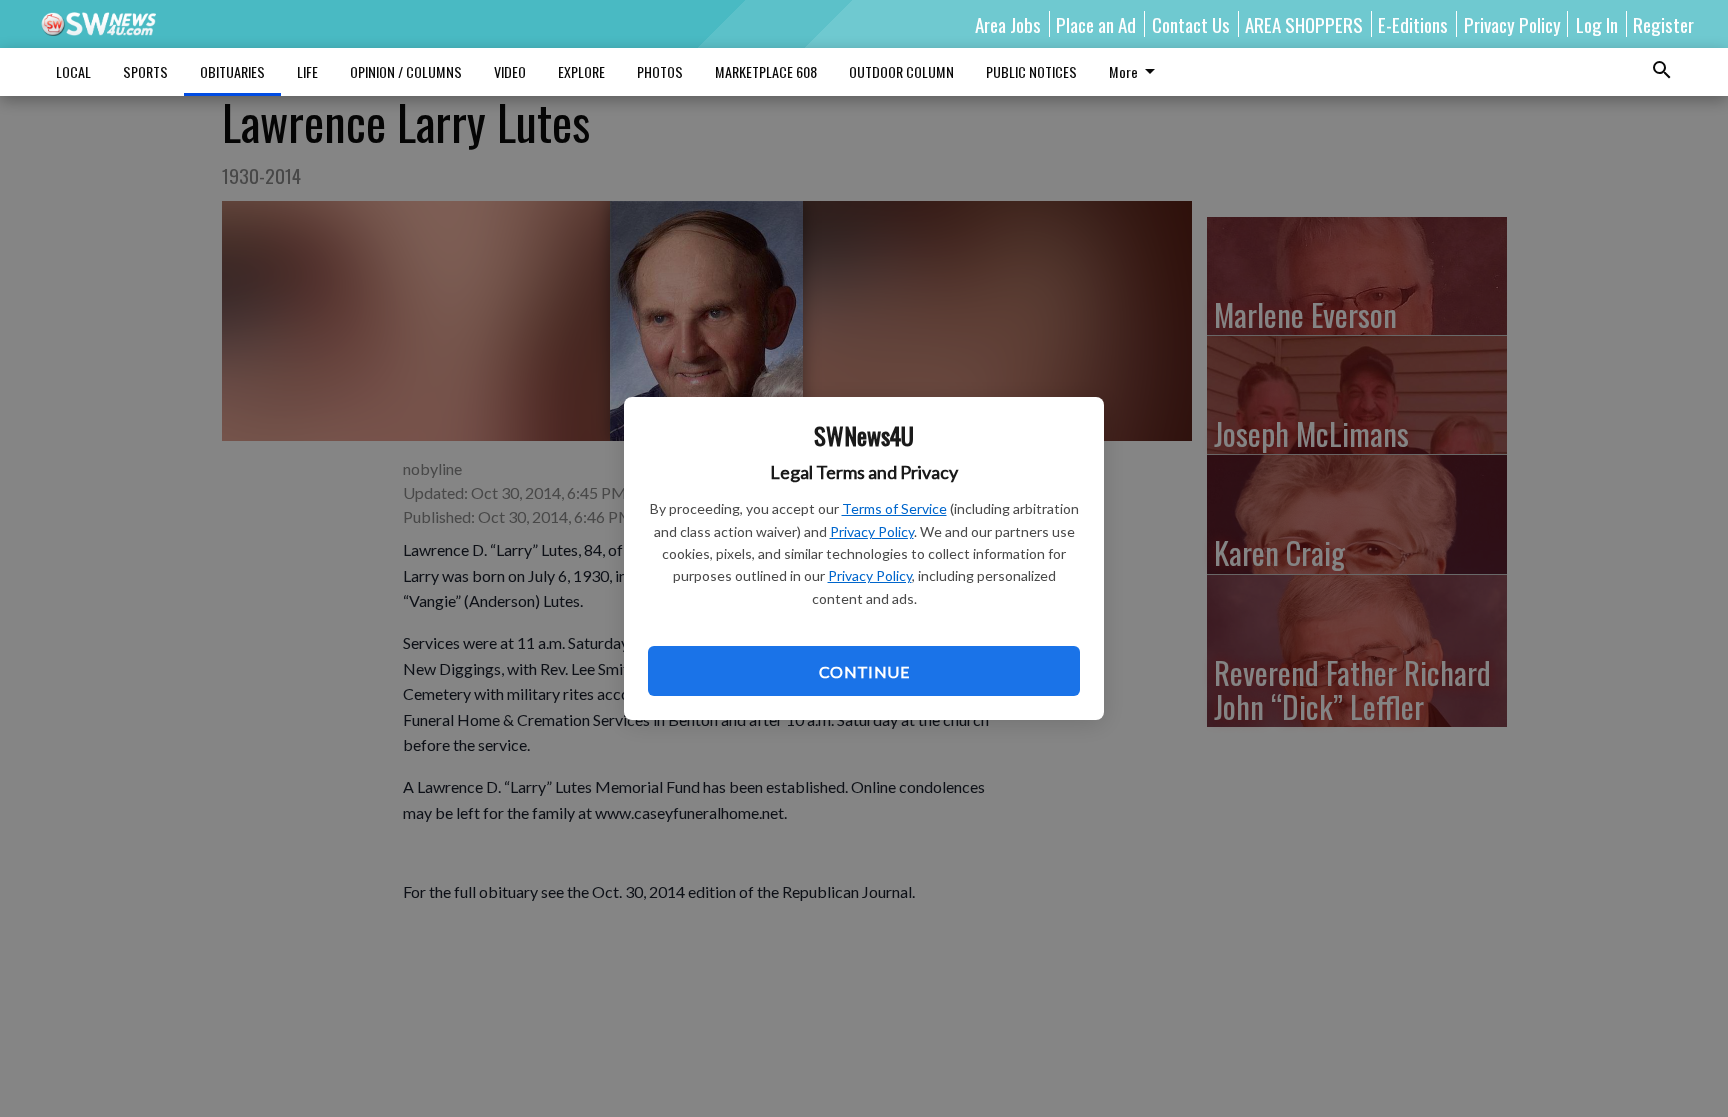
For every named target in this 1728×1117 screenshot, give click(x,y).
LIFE (307, 71)
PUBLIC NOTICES (1031, 71)
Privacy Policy (872, 531)
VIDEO (510, 71)
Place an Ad (1096, 24)
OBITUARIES (232, 71)
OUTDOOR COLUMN (901, 71)
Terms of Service (894, 508)
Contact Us (1191, 24)
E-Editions (1413, 24)
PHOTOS (660, 71)
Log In (1597, 24)
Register (1663, 24)
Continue (864, 671)
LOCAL (73, 71)
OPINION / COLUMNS (406, 71)
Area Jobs (1008, 24)
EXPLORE (581, 71)
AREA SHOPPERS (1304, 24)
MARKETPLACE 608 (766, 71)
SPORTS (145, 71)
